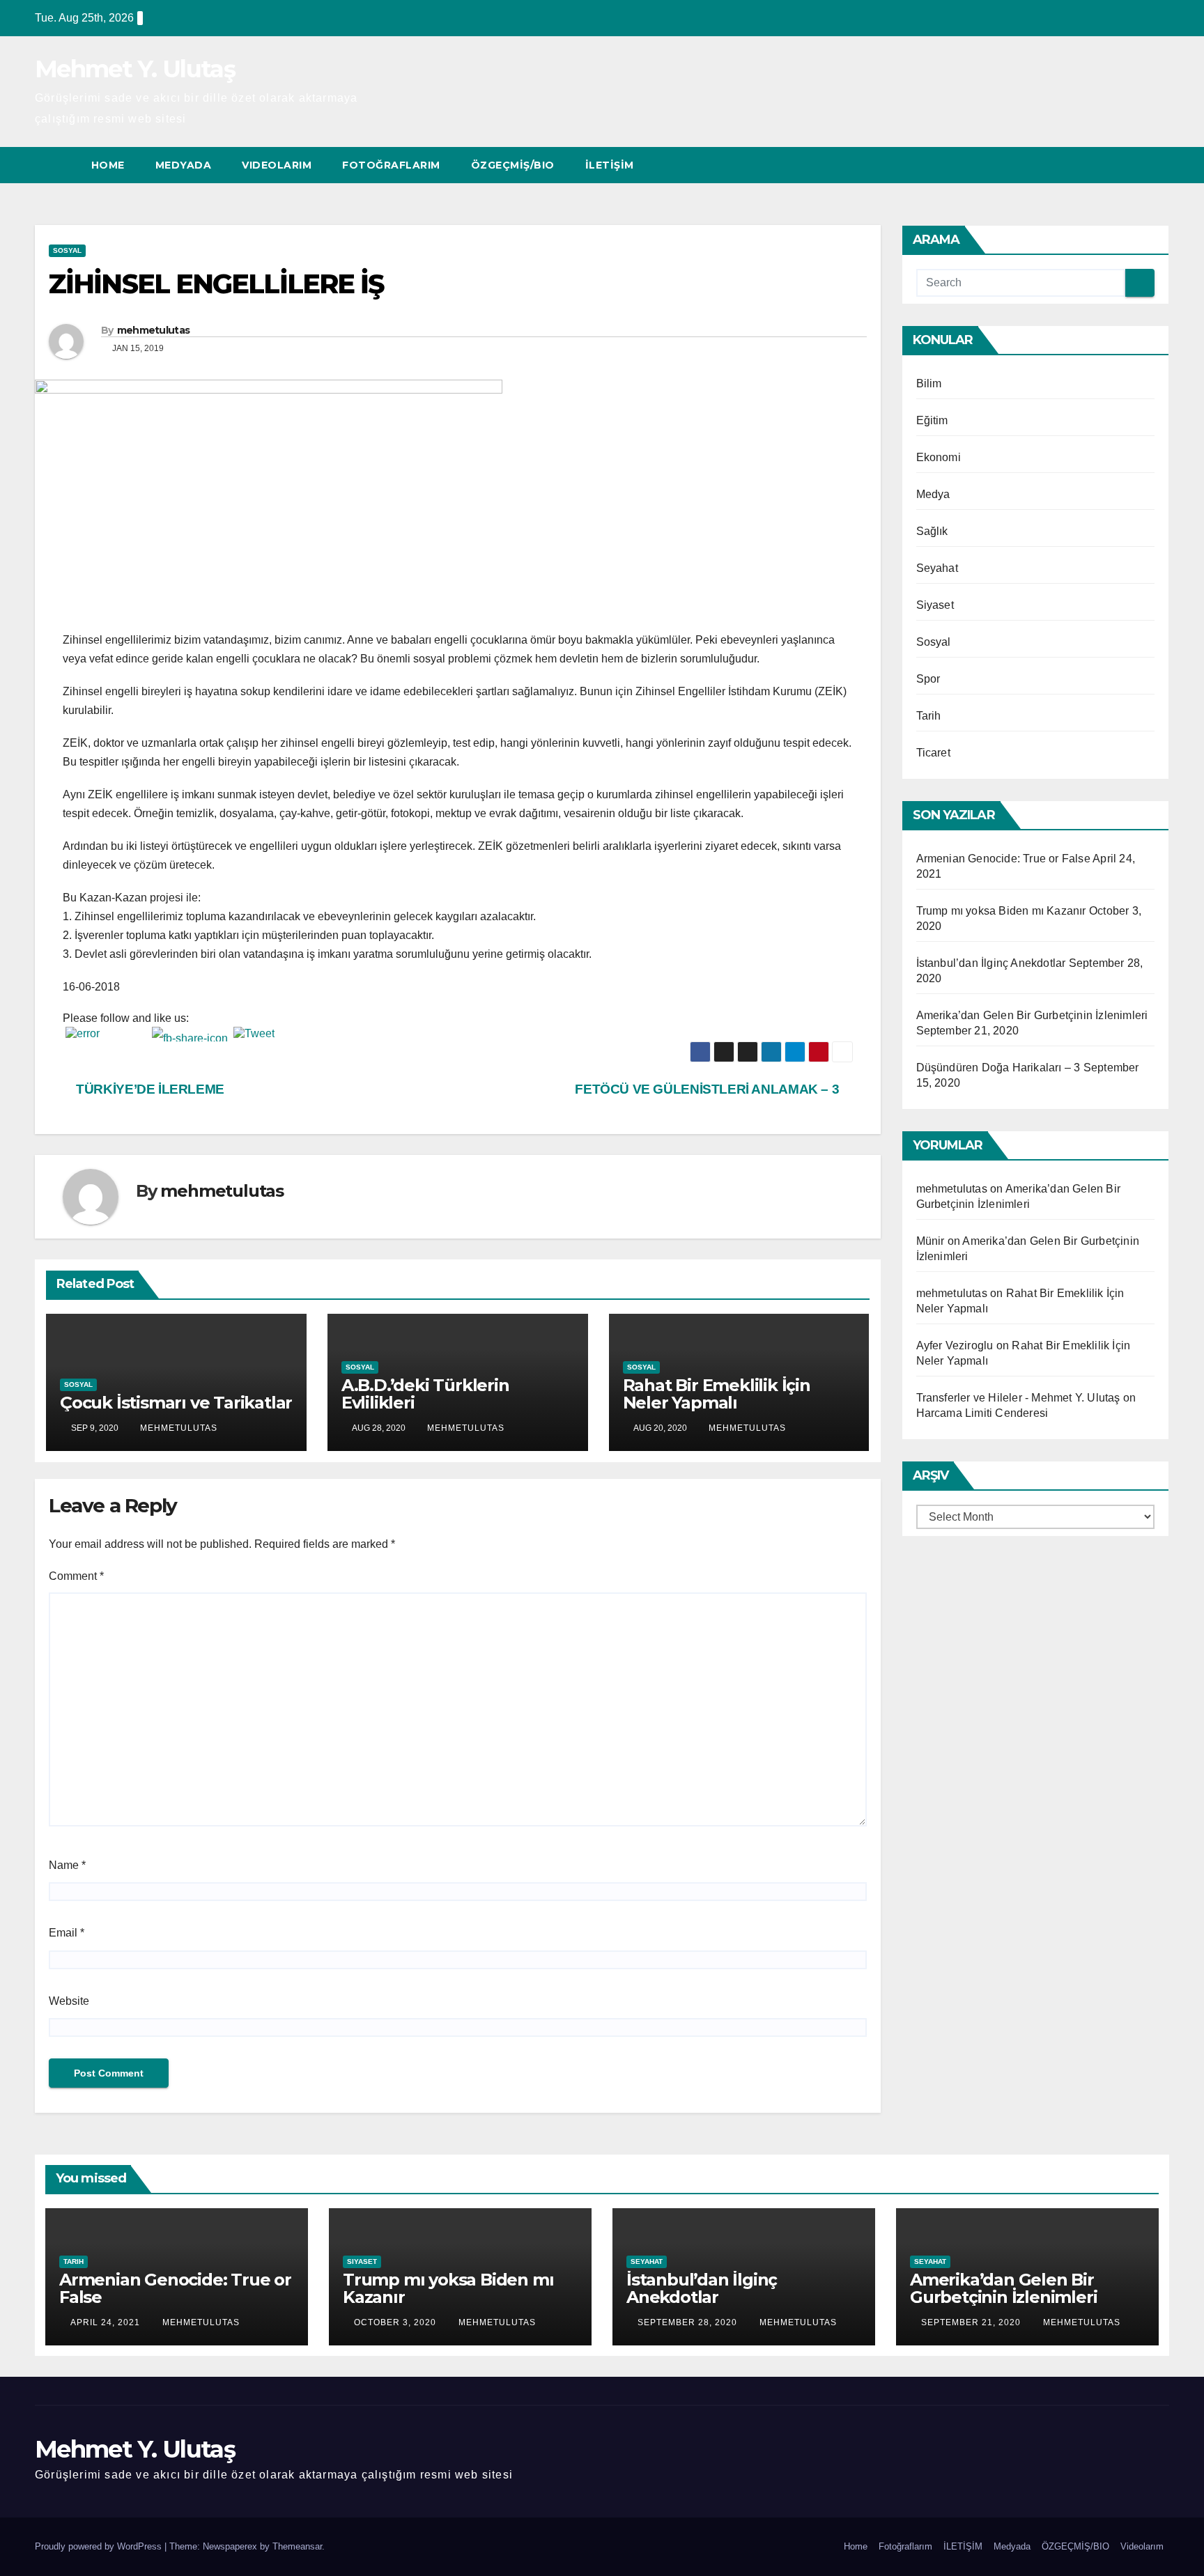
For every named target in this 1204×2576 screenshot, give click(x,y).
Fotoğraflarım (391, 165)
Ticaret (933, 753)
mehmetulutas (154, 330)
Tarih (929, 716)
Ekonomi (939, 457)
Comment (76, 1576)
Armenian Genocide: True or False (1003, 859)
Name (67, 1865)
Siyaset (935, 605)
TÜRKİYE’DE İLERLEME (149, 1089)
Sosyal (67, 250)
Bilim (929, 383)
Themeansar (297, 2546)
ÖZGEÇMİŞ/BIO (513, 165)
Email (67, 1933)
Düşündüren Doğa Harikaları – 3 (998, 1068)
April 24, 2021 (107, 2322)
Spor (928, 679)
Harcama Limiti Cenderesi (982, 1413)
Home (108, 165)
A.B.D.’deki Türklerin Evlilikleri (425, 1394)
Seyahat (937, 568)
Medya (933, 494)
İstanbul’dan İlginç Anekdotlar (991, 963)
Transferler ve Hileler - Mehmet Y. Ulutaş (1018, 1398)
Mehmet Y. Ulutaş (135, 69)
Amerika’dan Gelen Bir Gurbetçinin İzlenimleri (1032, 1015)
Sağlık (932, 531)
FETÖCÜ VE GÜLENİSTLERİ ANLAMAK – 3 (709, 1089)
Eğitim (932, 420)
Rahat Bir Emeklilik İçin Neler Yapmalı (717, 1394)
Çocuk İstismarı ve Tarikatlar (176, 1403)
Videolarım (277, 165)
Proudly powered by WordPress (100, 2546)
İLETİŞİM (610, 165)
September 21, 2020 (972, 2322)
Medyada (184, 165)
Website (69, 2001)
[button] (1133, 165)
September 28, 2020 (689, 2322)
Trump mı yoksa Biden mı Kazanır (1001, 911)
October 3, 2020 (396, 2322)
